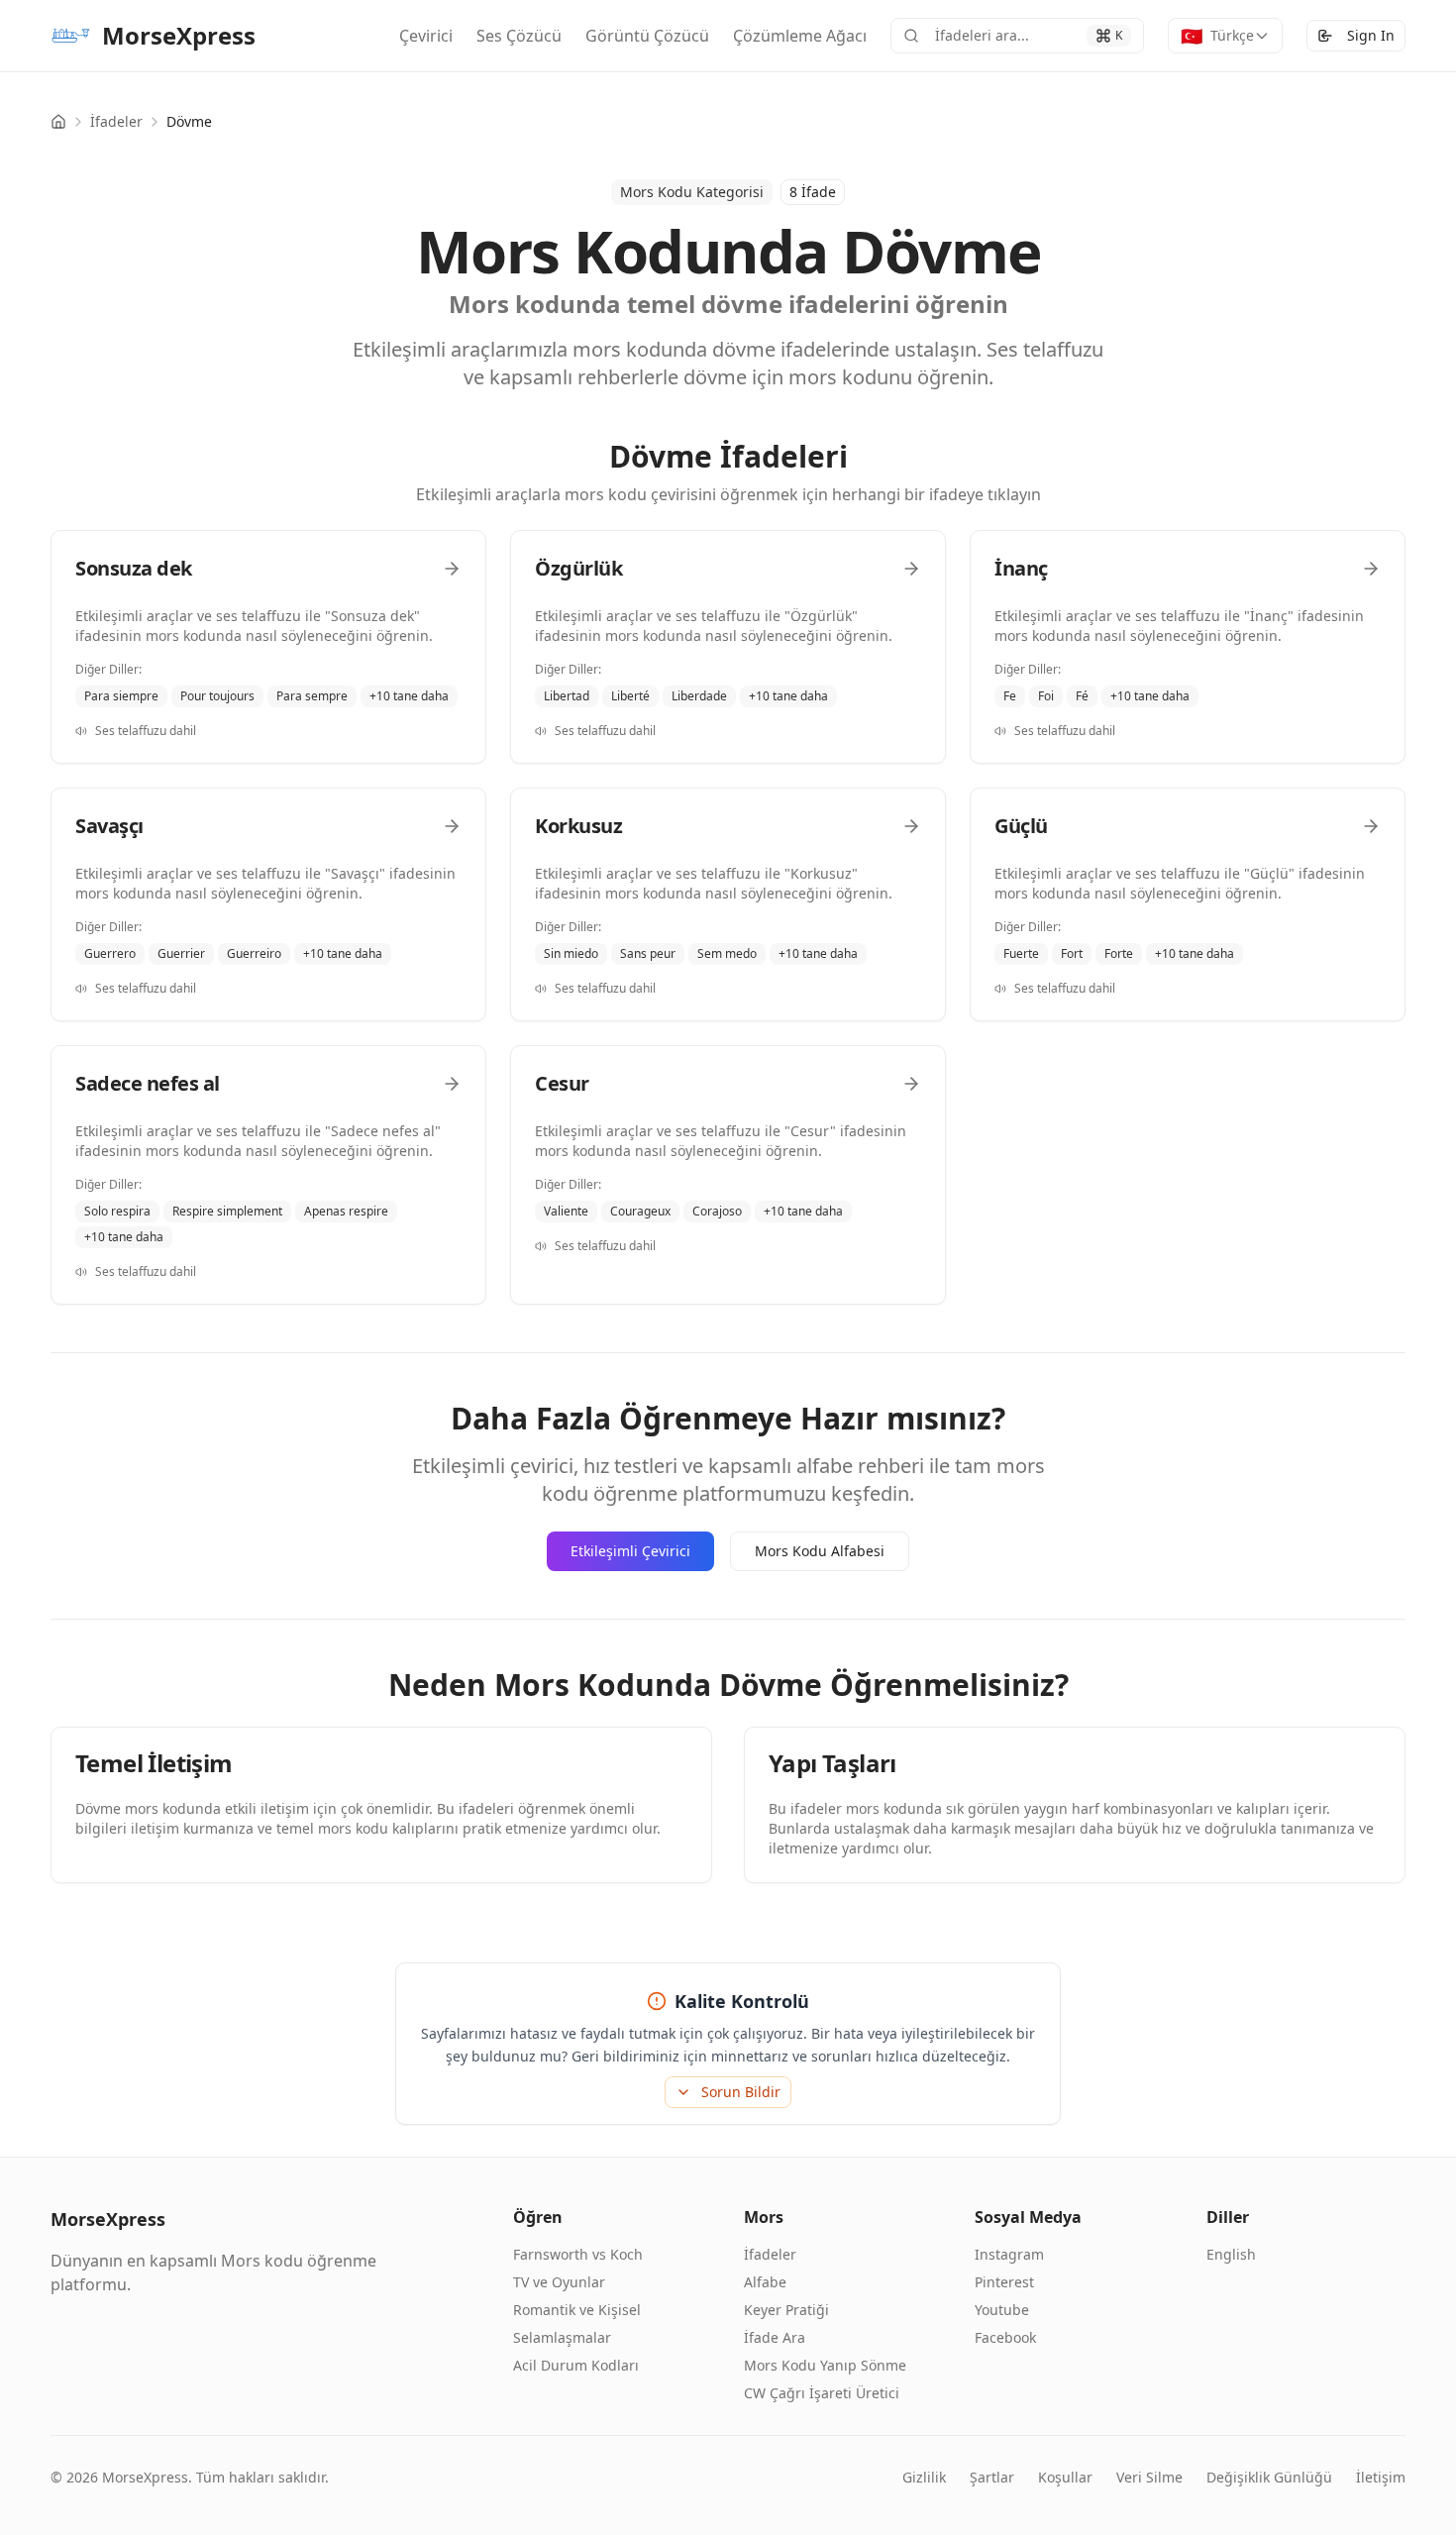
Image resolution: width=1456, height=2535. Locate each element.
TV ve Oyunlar (559, 2282)
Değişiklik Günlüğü (1269, 2477)
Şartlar (992, 2477)
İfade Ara (775, 2337)
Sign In (1371, 35)
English (1231, 2254)
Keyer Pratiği (786, 2310)
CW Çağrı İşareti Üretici (822, 2393)
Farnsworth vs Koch (578, 2254)
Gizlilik (924, 2477)
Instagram (1009, 2254)
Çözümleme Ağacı (800, 36)
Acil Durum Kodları (576, 2365)
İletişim (1381, 2477)
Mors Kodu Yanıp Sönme (825, 2365)
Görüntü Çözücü (647, 36)
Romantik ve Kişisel (577, 2310)
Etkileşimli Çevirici (630, 1551)
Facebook (1005, 2337)
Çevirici (426, 36)
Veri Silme (1149, 2477)
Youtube (1002, 2310)
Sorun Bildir (741, 2092)
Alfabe (765, 2282)
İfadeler (116, 121)
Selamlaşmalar (562, 2337)
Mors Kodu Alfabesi (820, 1551)
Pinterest (1004, 2282)
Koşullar (1065, 2477)
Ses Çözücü (519, 36)
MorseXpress (179, 35)
